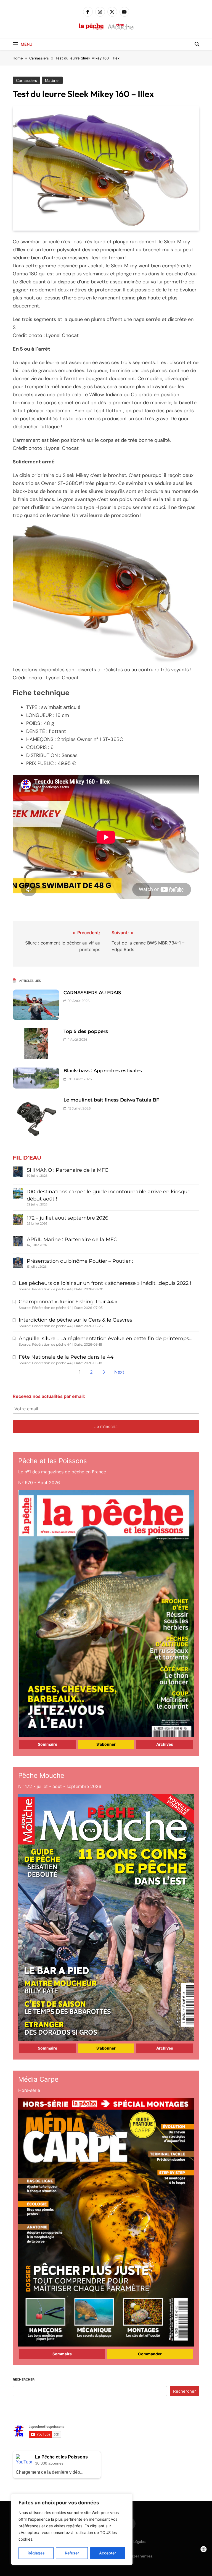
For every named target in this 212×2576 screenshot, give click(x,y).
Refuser (72, 2553)
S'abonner (106, 1744)
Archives (165, 1744)
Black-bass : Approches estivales (103, 1071)
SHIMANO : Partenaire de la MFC (67, 1170)
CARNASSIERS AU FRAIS (92, 993)
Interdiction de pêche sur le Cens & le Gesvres (75, 1320)
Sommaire (47, 1744)
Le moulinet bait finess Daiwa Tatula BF (111, 1100)
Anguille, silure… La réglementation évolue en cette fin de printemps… (106, 1338)
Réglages (36, 2553)
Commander (150, 2354)
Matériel (52, 80)
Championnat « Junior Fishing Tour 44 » (68, 1302)
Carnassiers (26, 80)
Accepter (108, 2553)
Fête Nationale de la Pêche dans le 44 (66, 1357)
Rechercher (24, 2379)
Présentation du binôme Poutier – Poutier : (80, 1261)
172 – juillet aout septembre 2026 (67, 1218)
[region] (72, 2529)
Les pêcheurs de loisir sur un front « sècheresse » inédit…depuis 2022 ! (105, 1283)
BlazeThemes (140, 2556)
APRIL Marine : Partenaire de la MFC (72, 1239)
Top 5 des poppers (86, 1031)
